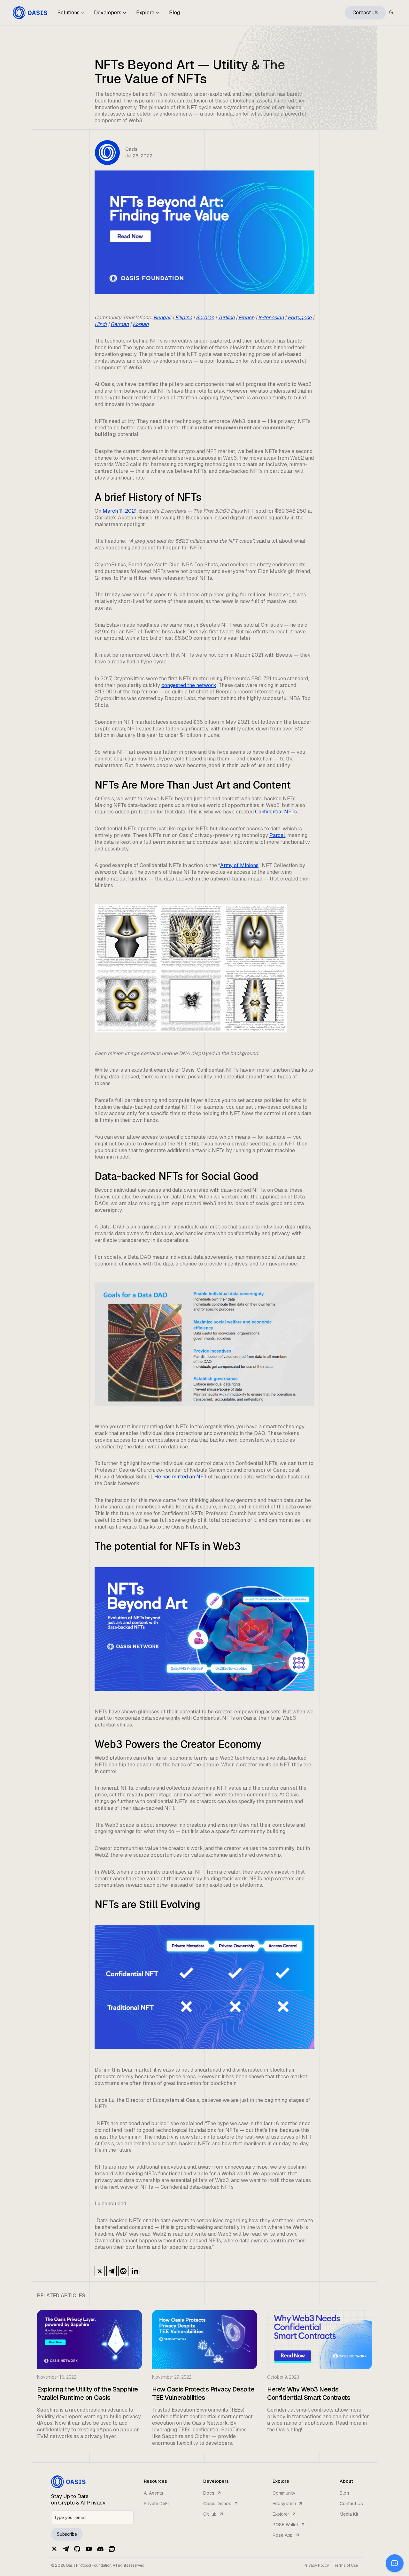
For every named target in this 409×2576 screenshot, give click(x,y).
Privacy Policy (316, 2565)
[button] (71, 15)
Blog (174, 13)
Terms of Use (346, 2565)
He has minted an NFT (181, 1477)
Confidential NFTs (276, 812)
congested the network (189, 685)
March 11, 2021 (119, 511)
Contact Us (365, 13)
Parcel (277, 835)
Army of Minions (239, 865)
